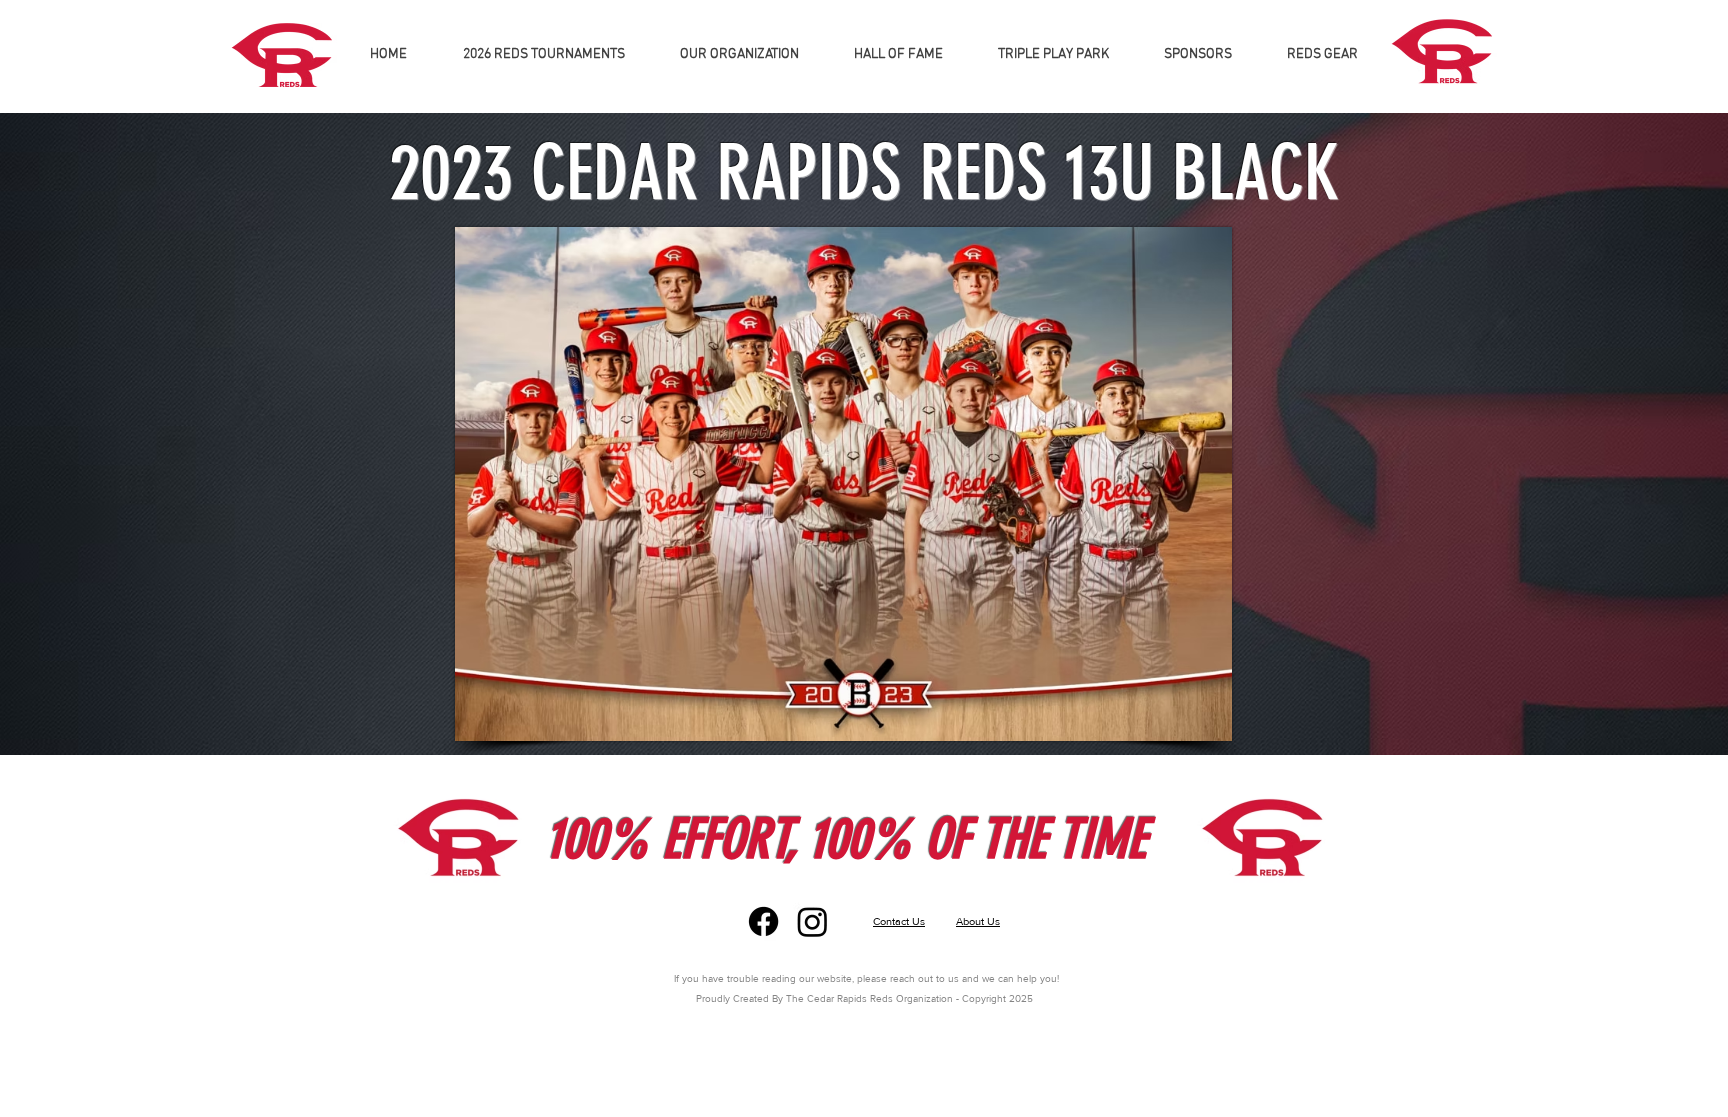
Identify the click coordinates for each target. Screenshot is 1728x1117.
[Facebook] (763, 921)
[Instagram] (812, 921)
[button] (739, 55)
